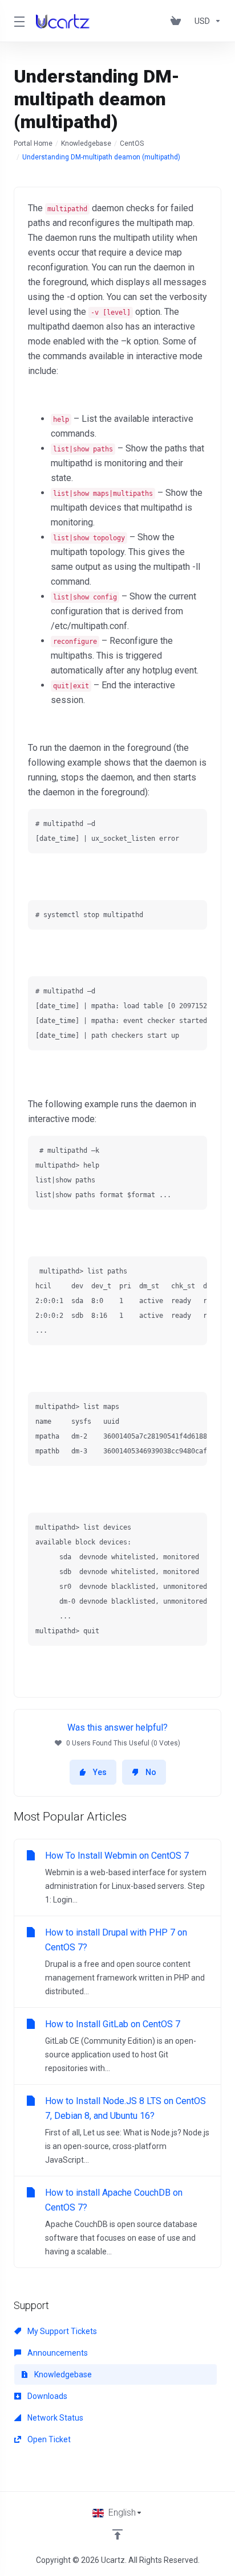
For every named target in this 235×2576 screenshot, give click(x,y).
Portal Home (33, 143)
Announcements (57, 2353)
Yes (100, 1772)
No (151, 1772)
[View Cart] (178, 21)
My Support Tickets (61, 2331)
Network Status (54, 2418)
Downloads (46, 2396)
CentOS (132, 143)
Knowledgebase (86, 143)
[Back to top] (117, 2534)
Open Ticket (48, 2439)
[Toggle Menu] (18, 21)
